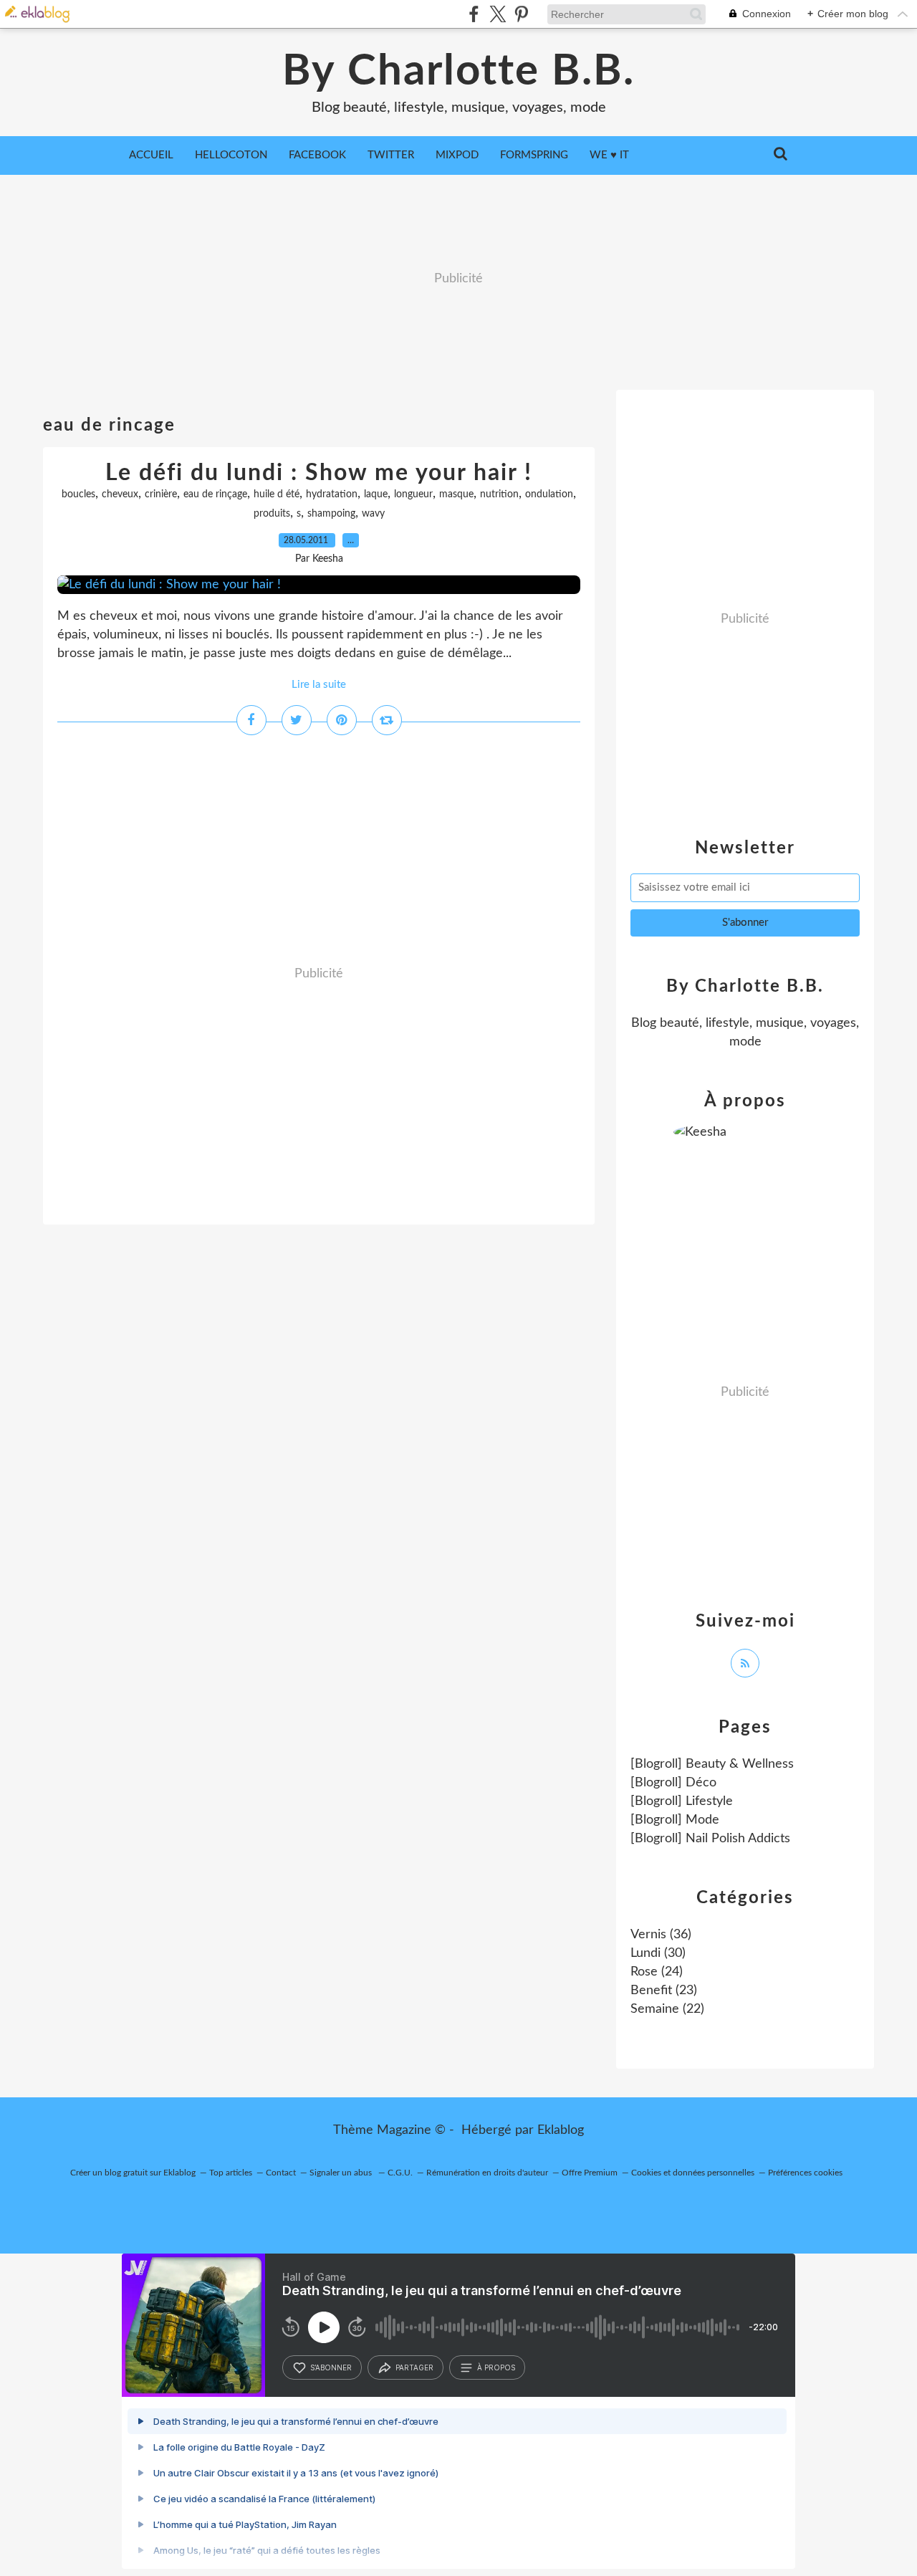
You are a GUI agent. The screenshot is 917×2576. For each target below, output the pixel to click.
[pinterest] (521, 14)
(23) (664, 1991)
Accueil (151, 155)
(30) (658, 1953)
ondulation (549, 494)
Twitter (391, 155)
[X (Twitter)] (498, 14)
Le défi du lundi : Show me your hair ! (319, 473)
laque (376, 494)
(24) (657, 1972)
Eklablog (561, 2130)
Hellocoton (231, 155)
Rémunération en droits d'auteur (487, 2173)
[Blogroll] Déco (673, 1783)
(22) (667, 2009)
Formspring (534, 155)
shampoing (331, 514)
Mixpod (457, 155)
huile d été (277, 494)
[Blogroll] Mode (675, 1820)
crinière (161, 494)
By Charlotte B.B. (458, 72)
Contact (281, 2173)
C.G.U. (400, 2173)
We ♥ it (609, 155)
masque (456, 494)
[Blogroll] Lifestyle (682, 1801)
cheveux (120, 494)
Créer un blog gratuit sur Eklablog (133, 2173)
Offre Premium (590, 2173)
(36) (661, 1935)
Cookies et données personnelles (693, 2173)
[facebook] (474, 14)
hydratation (332, 494)
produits (272, 514)
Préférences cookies (805, 2173)
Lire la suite (319, 685)
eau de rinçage (215, 494)
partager (414, 2367)
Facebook (317, 155)
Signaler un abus (342, 2173)
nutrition (499, 494)
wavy (373, 514)
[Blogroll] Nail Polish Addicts (710, 1839)
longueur (413, 494)
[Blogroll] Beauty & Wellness (712, 1764)
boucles (78, 494)
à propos (496, 2367)
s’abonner (331, 2367)
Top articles (231, 2173)
